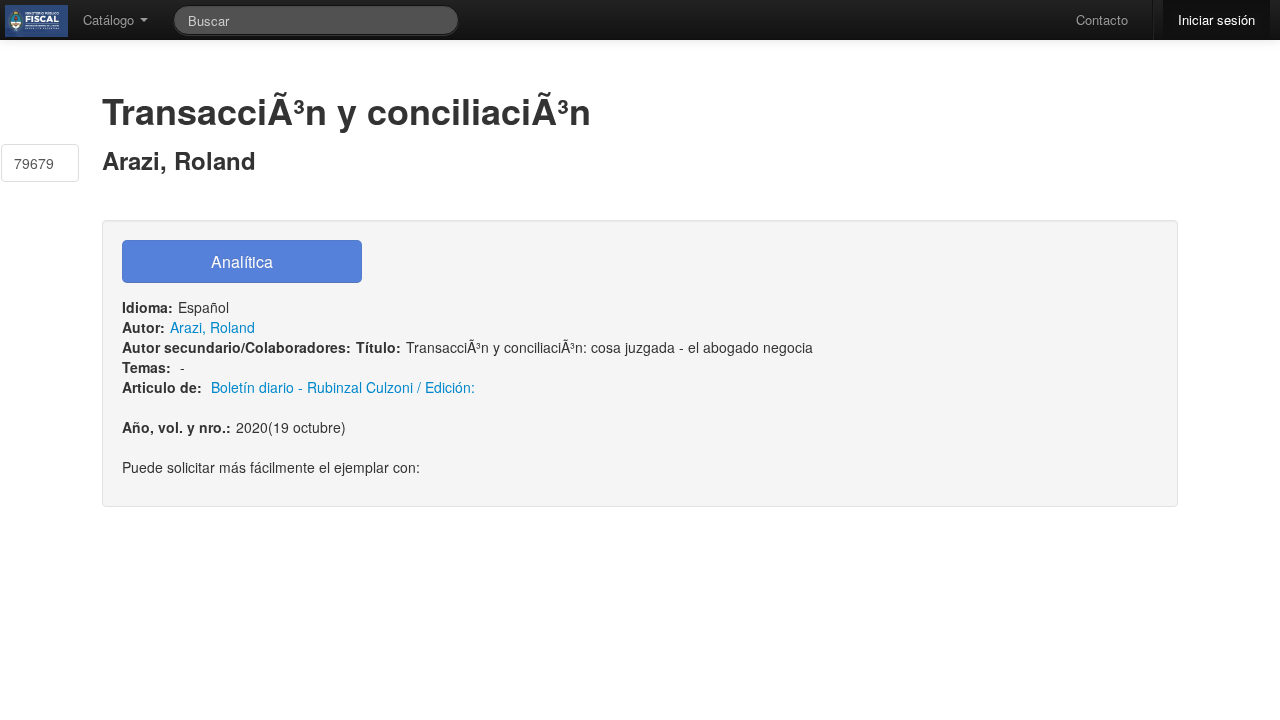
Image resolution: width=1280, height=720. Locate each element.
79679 (34, 163)
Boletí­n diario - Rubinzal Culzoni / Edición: (343, 387)
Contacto (1102, 19)
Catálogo (110, 19)
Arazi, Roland (212, 327)
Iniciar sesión (1216, 19)
